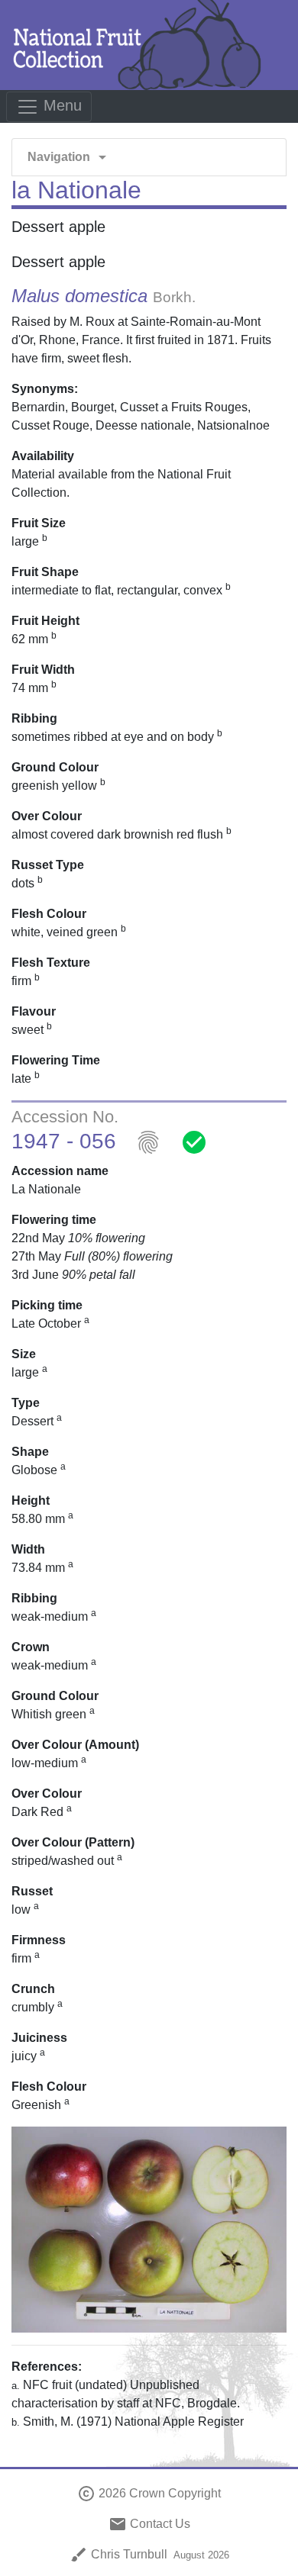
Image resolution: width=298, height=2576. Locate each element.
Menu (60, 105)
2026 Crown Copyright (149, 2493)
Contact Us (149, 2524)
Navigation (70, 157)
